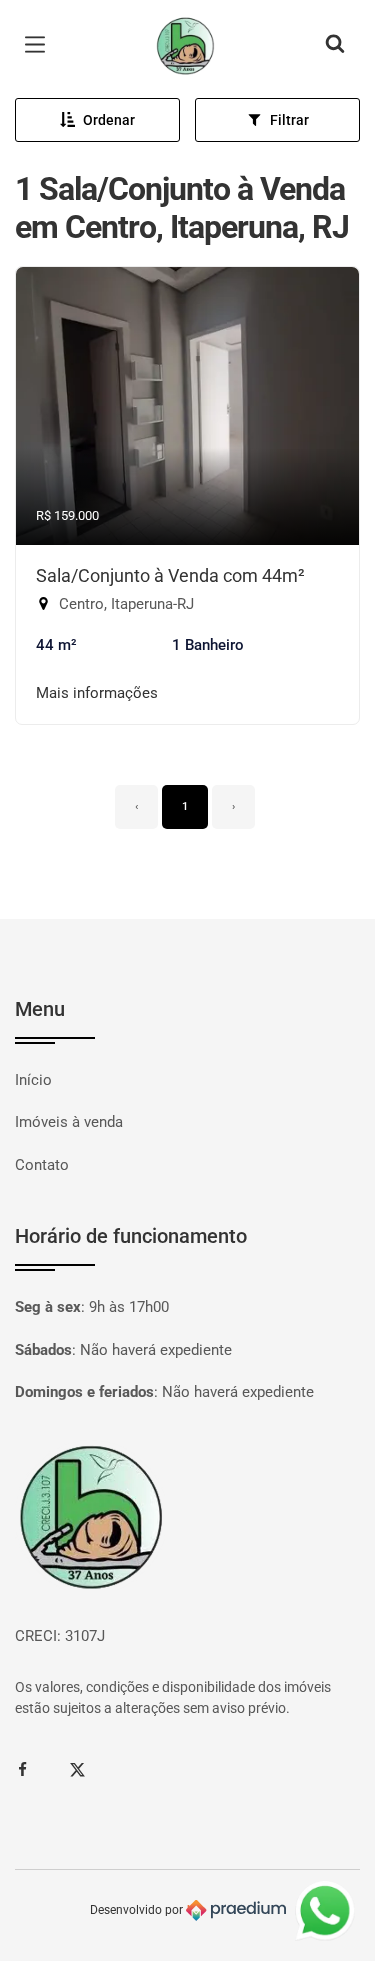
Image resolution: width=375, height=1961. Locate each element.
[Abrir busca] (335, 45)
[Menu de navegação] (40, 45)
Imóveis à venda (69, 1122)
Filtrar (289, 120)
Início (33, 1080)
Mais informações (97, 693)
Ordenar (109, 120)
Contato (42, 1165)
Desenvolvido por (138, 1910)
